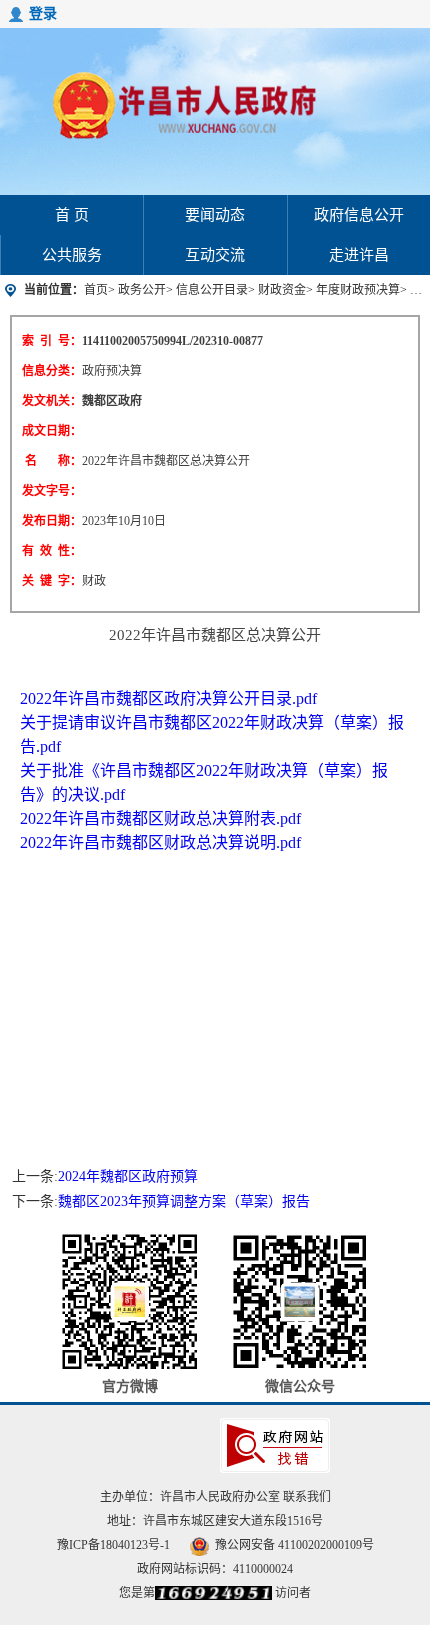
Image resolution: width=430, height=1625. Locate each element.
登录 (43, 13)
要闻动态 (215, 215)
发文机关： (52, 401)
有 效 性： (52, 551)
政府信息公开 (359, 215)
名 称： (53, 461)
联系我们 (307, 1497)
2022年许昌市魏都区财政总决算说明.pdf (160, 842)
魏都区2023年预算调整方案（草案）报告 (184, 1201)
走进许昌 (359, 255)
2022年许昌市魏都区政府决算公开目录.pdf (168, 698)
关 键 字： (52, 581)
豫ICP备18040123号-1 (113, 1545)
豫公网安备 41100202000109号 (294, 1545)
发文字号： (52, 491)
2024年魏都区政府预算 (128, 1176)
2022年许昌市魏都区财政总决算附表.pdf (160, 818)
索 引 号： (52, 341)
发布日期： (52, 521)
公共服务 (72, 255)
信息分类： (52, 371)
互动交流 (215, 255)
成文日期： (52, 431)
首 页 (72, 215)
